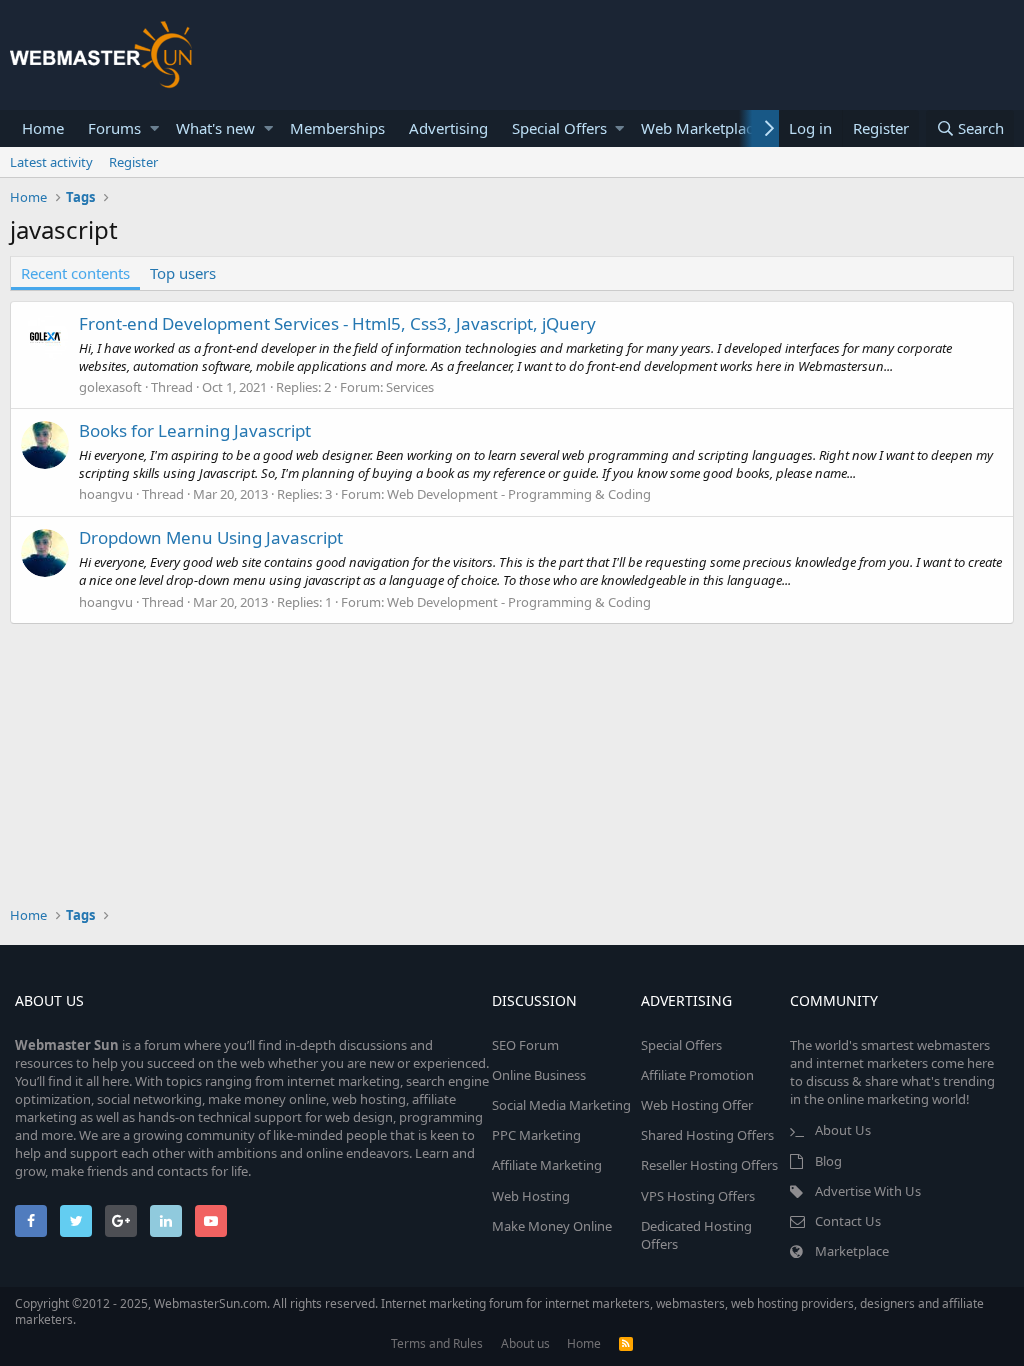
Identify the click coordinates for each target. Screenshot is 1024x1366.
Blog (828, 1161)
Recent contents (75, 273)
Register (133, 162)
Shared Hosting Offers (707, 1135)
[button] (154, 128)
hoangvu (106, 494)
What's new (215, 128)
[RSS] (626, 1343)
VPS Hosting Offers (698, 1196)
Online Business (539, 1075)
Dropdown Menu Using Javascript (211, 537)
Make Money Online (552, 1226)
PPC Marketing (536, 1135)
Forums (114, 128)
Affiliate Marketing (547, 1165)
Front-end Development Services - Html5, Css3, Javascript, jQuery (337, 323)
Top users (183, 273)
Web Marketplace (701, 128)
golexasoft (110, 387)
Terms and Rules (437, 1343)
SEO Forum (525, 1045)
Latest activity (51, 162)
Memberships (337, 128)
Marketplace (852, 1251)
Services (410, 387)
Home (43, 128)
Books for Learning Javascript (195, 430)
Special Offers (559, 128)
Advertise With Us (868, 1191)
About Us (843, 1130)
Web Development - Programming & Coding (519, 494)
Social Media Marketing (561, 1105)
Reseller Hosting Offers (709, 1165)
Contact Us (848, 1221)
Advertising (448, 128)
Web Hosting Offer (697, 1105)
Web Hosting (531, 1196)
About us (525, 1343)
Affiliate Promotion (697, 1075)
